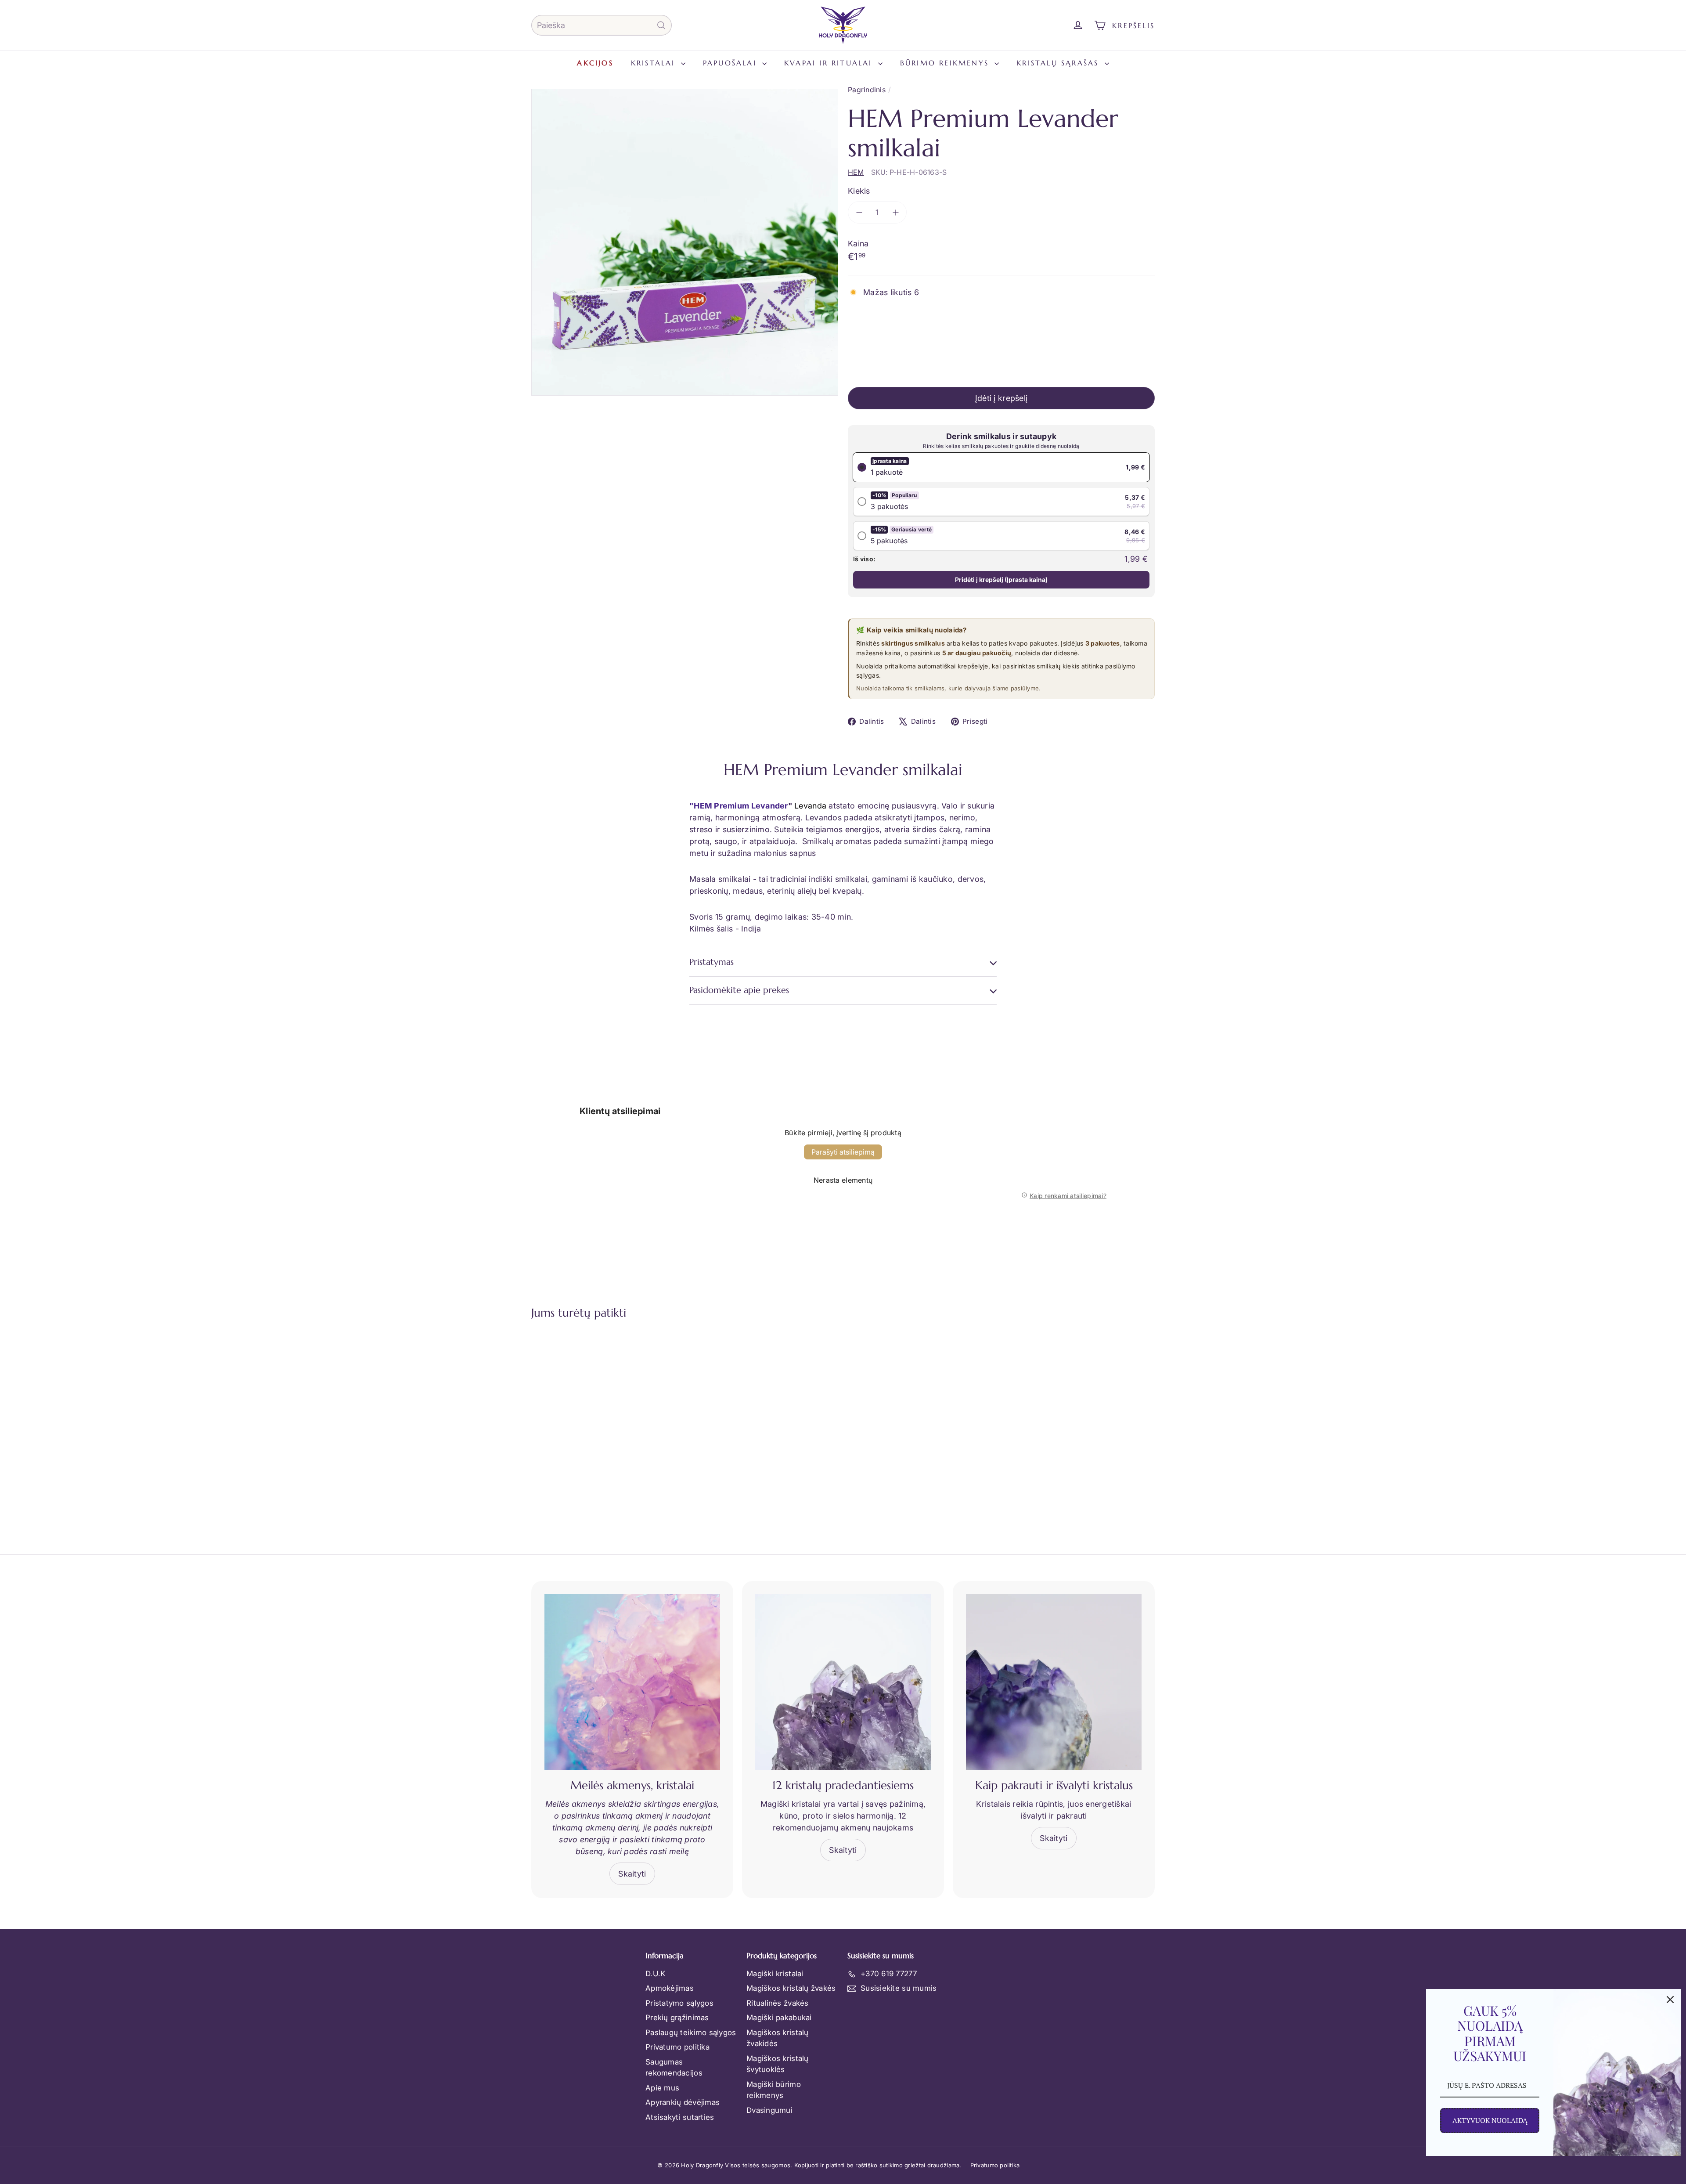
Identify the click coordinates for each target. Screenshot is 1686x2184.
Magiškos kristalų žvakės (791, 1988)
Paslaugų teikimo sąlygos (691, 2032)
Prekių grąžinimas (677, 2018)
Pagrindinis (867, 90)
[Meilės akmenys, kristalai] (632, 1682)
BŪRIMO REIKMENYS (946, 63)
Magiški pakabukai (779, 2018)
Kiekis (859, 191)
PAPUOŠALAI (731, 63)
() (1001, 579)
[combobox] (602, 25)
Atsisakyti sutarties (680, 2117)
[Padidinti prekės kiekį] (895, 212)
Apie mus (662, 2088)
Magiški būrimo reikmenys (774, 2090)
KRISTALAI (655, 63)
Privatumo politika (677, 2047)
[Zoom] (685, 242)
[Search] (661, 25)
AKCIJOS (595, 63)
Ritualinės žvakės (778, 2003)
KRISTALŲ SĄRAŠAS (1059, 63)
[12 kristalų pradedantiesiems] (843, 1682)
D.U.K (655, 1974)
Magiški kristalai (775, 1974)
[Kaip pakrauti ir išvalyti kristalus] (1054, 1682)
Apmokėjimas (670, 1988)
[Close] (1670, 2000)
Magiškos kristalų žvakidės (778, 2038)
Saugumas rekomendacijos (674, 2068)
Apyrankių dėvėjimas (683, 2102)
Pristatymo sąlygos (679, 2003)
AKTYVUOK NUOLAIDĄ (1490, 2120)
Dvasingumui (769, 2110)
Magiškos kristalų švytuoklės (778, 2064)
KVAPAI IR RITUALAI (830, 63)
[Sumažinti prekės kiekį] (859, 212)
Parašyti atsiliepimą (843, 1152)
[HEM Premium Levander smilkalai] (580, 1417)
